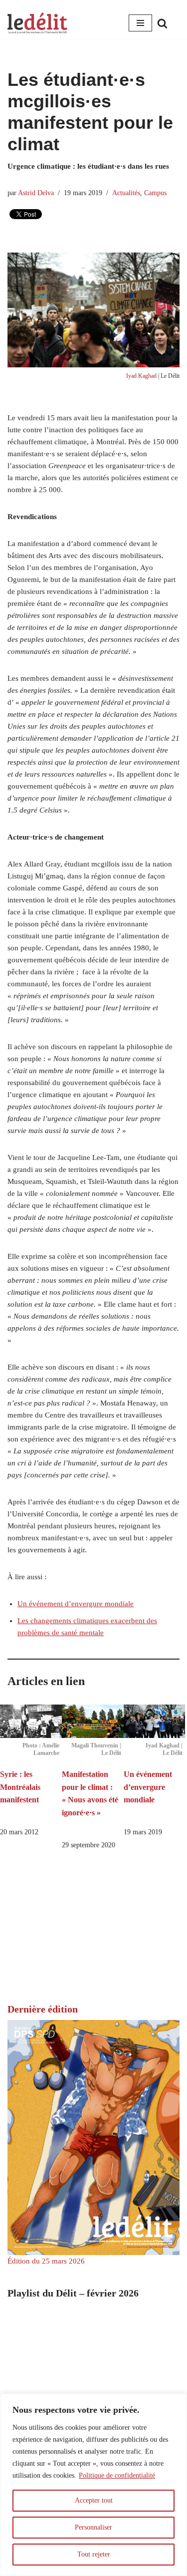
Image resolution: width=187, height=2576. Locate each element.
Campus (155, 193)
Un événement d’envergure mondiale (76, 1604)
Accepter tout (94, 2500)
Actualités (126, 193)
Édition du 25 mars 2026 (46, 2261)
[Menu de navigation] (140, 23)
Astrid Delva (36, 193)
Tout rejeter (94, 2554)
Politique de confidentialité (117, 2475)
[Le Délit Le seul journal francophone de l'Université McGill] (37, 23)
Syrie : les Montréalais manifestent (20, 1787)
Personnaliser (93, 2527)
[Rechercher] (162, 23)
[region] (93, 2485)
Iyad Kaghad (141, 376)
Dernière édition (43, 2009)
